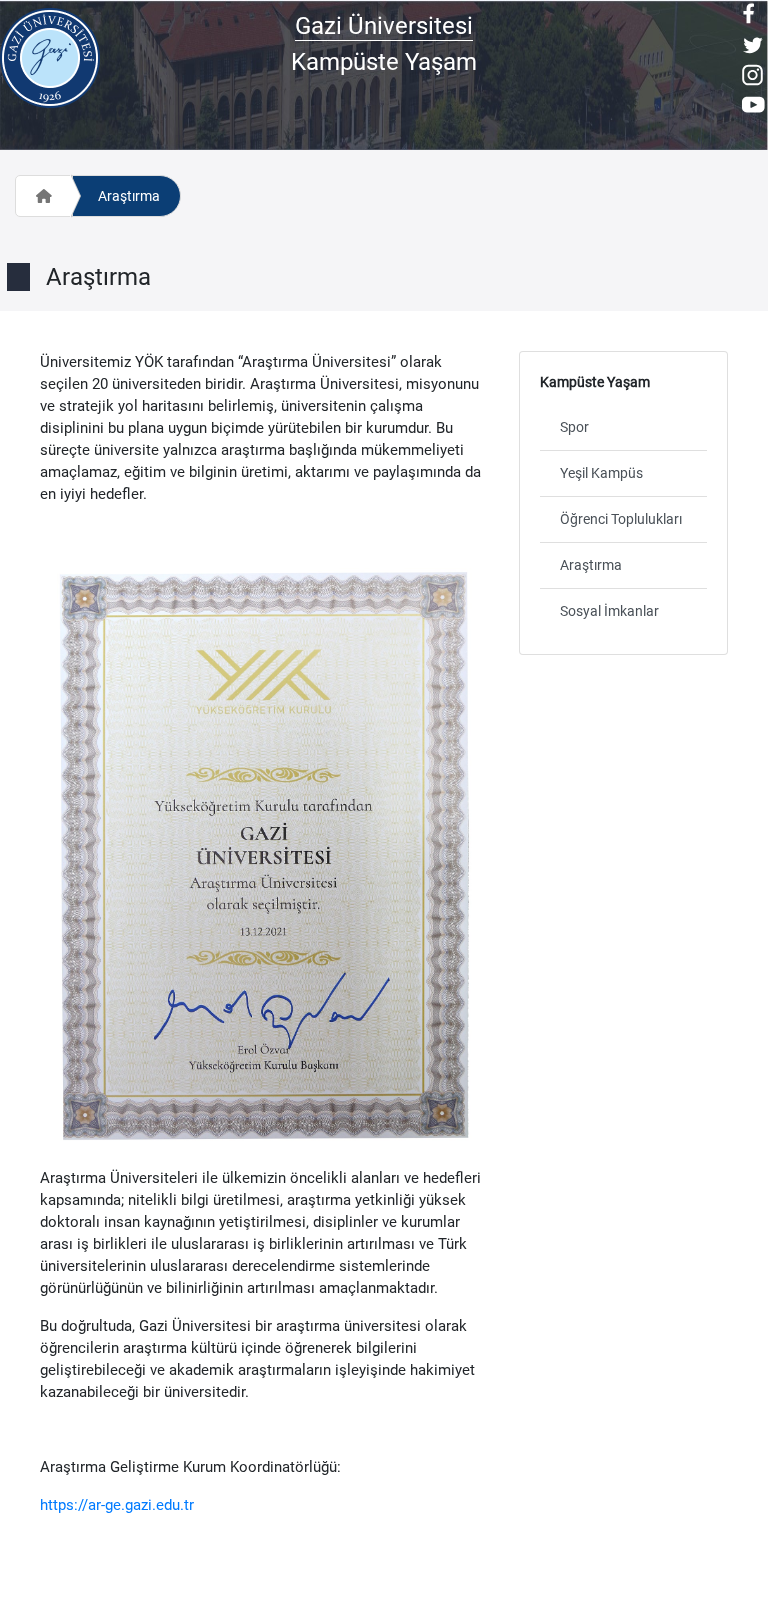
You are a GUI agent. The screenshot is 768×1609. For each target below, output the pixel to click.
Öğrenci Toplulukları (621, 519)
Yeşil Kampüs (601, 473)
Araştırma (129, 196)
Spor (574, 427)
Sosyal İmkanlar (609, 611)
